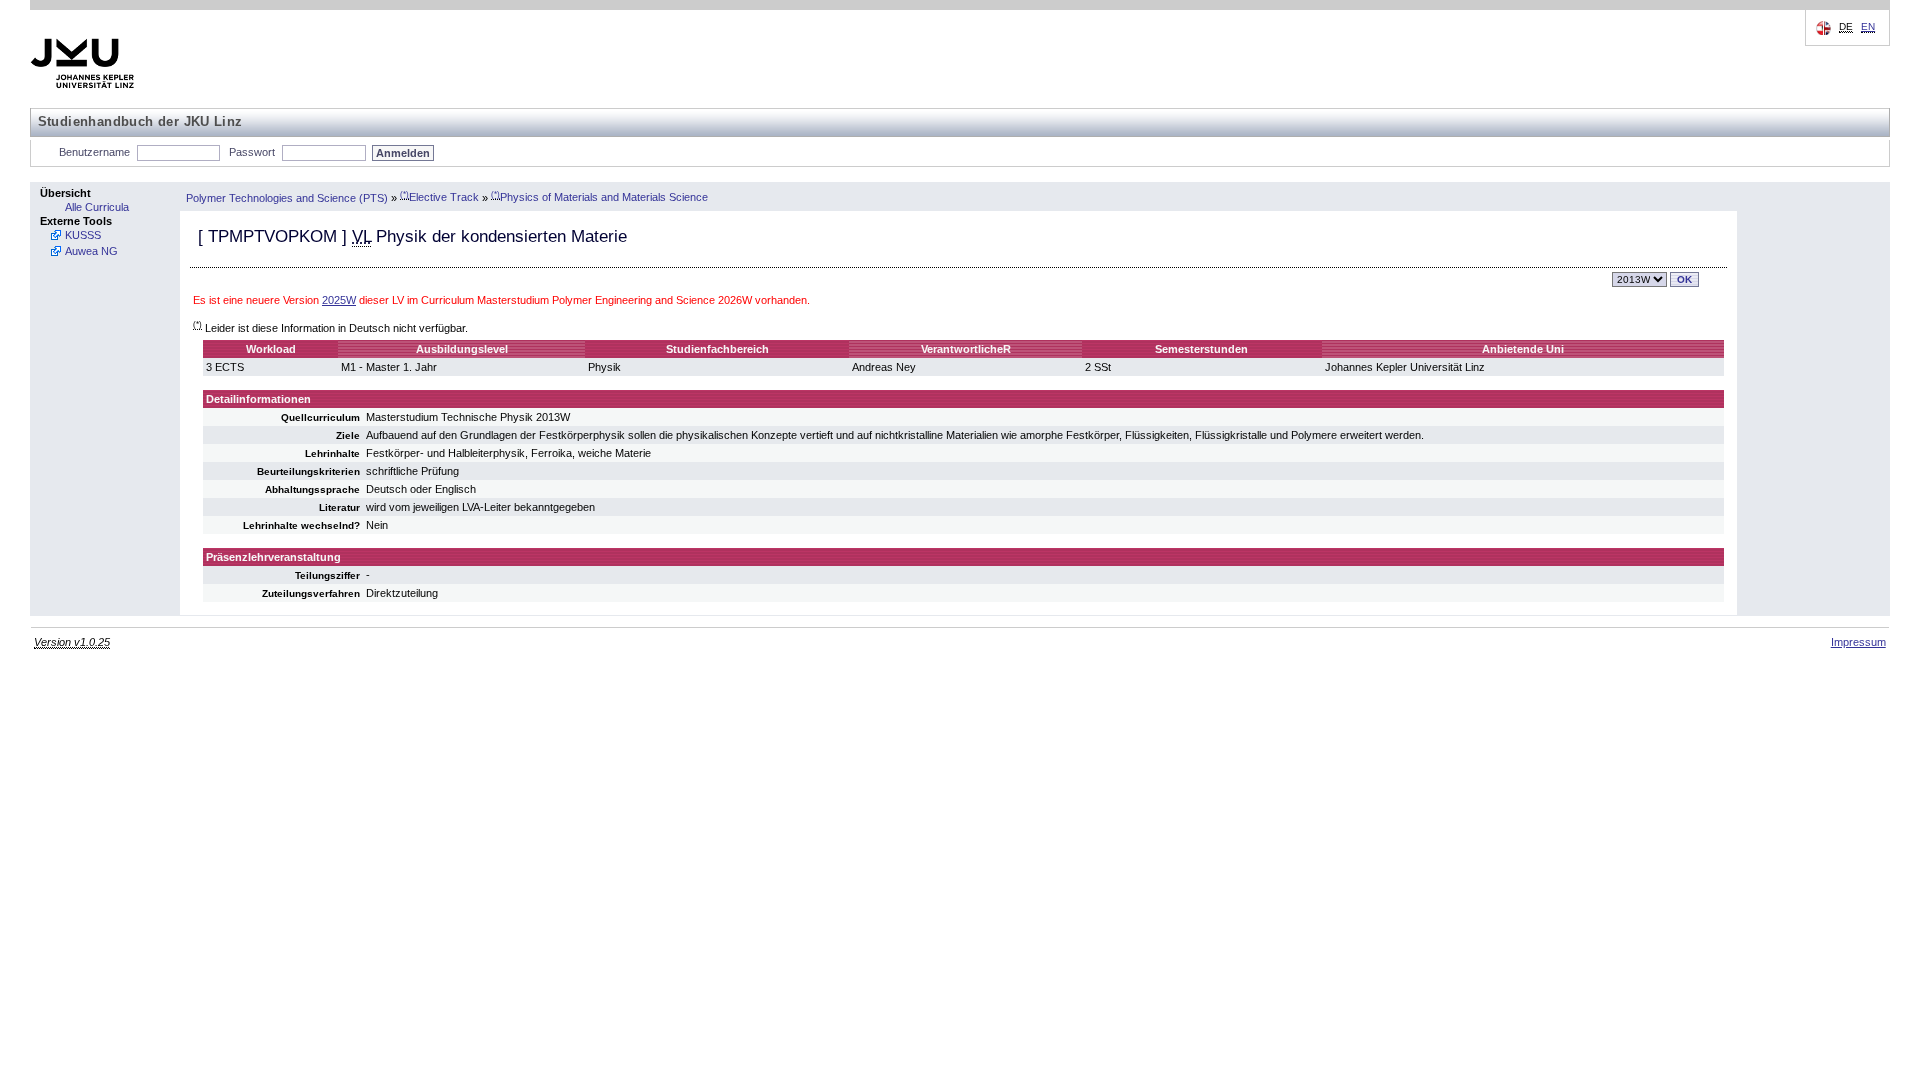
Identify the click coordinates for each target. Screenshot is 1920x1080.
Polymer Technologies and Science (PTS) (287, 197)
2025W (339, 300)
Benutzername (94, 152)
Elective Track (439, 197)
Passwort (252, 152)
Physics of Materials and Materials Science (599, 197)
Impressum (1858, 642)
